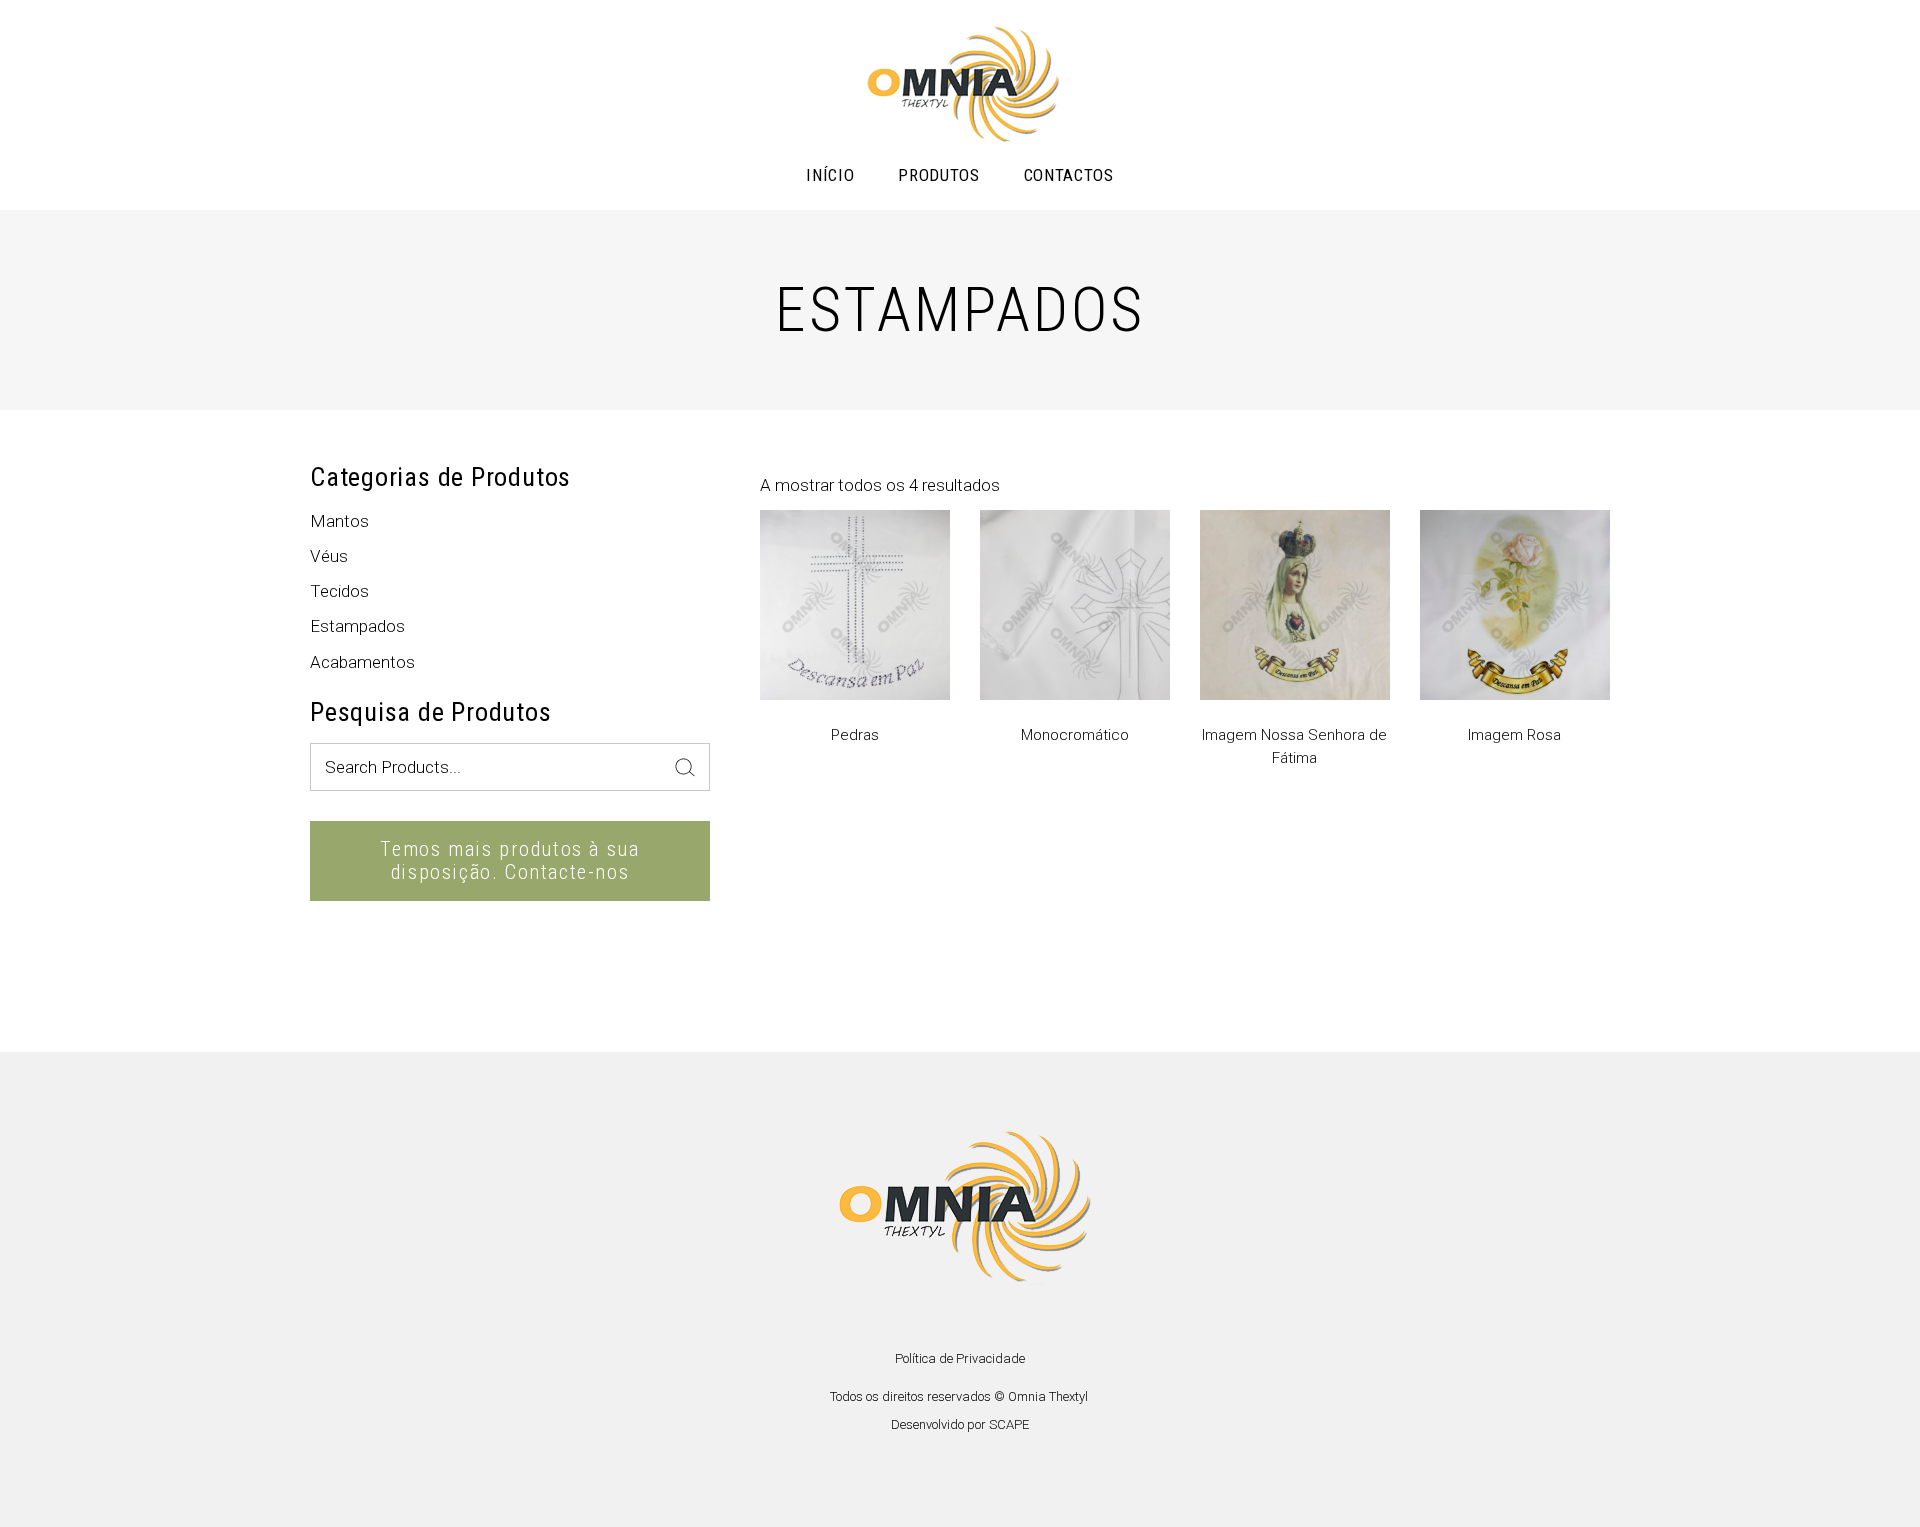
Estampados (357, 626)
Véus (329, 556)
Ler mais (790, 857)
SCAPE (1009, 1424)
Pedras (855, 735)
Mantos (339, 521)
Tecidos (339, 591)
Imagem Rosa (1514, 735)
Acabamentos (362, 662)
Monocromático (1075, 735)
